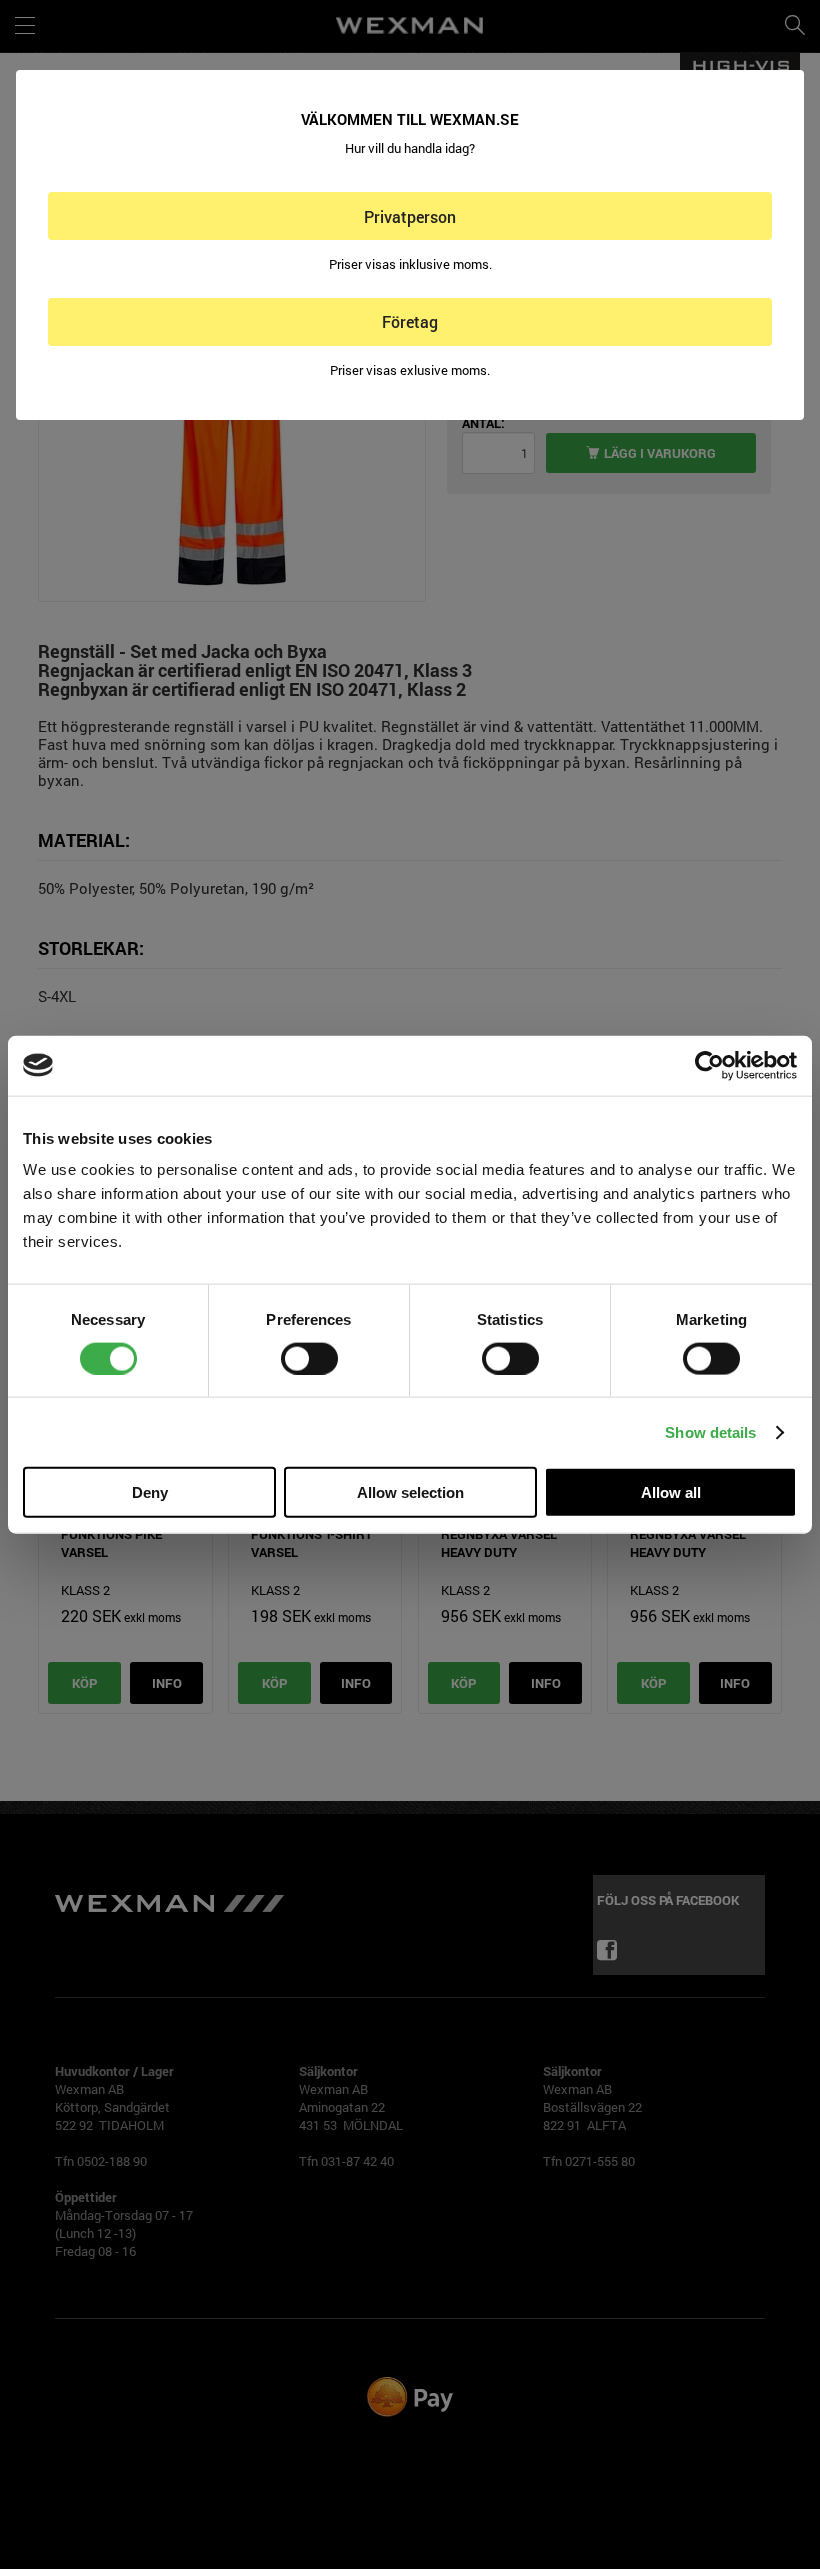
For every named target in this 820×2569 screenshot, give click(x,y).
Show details (710, 1431)
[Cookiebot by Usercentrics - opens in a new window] (709, 1065)
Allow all (671, 1492)
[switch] (309, 1358)
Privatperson (410, 216)
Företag (410, 321)
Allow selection (410, 1492)
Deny (150, 1492)
